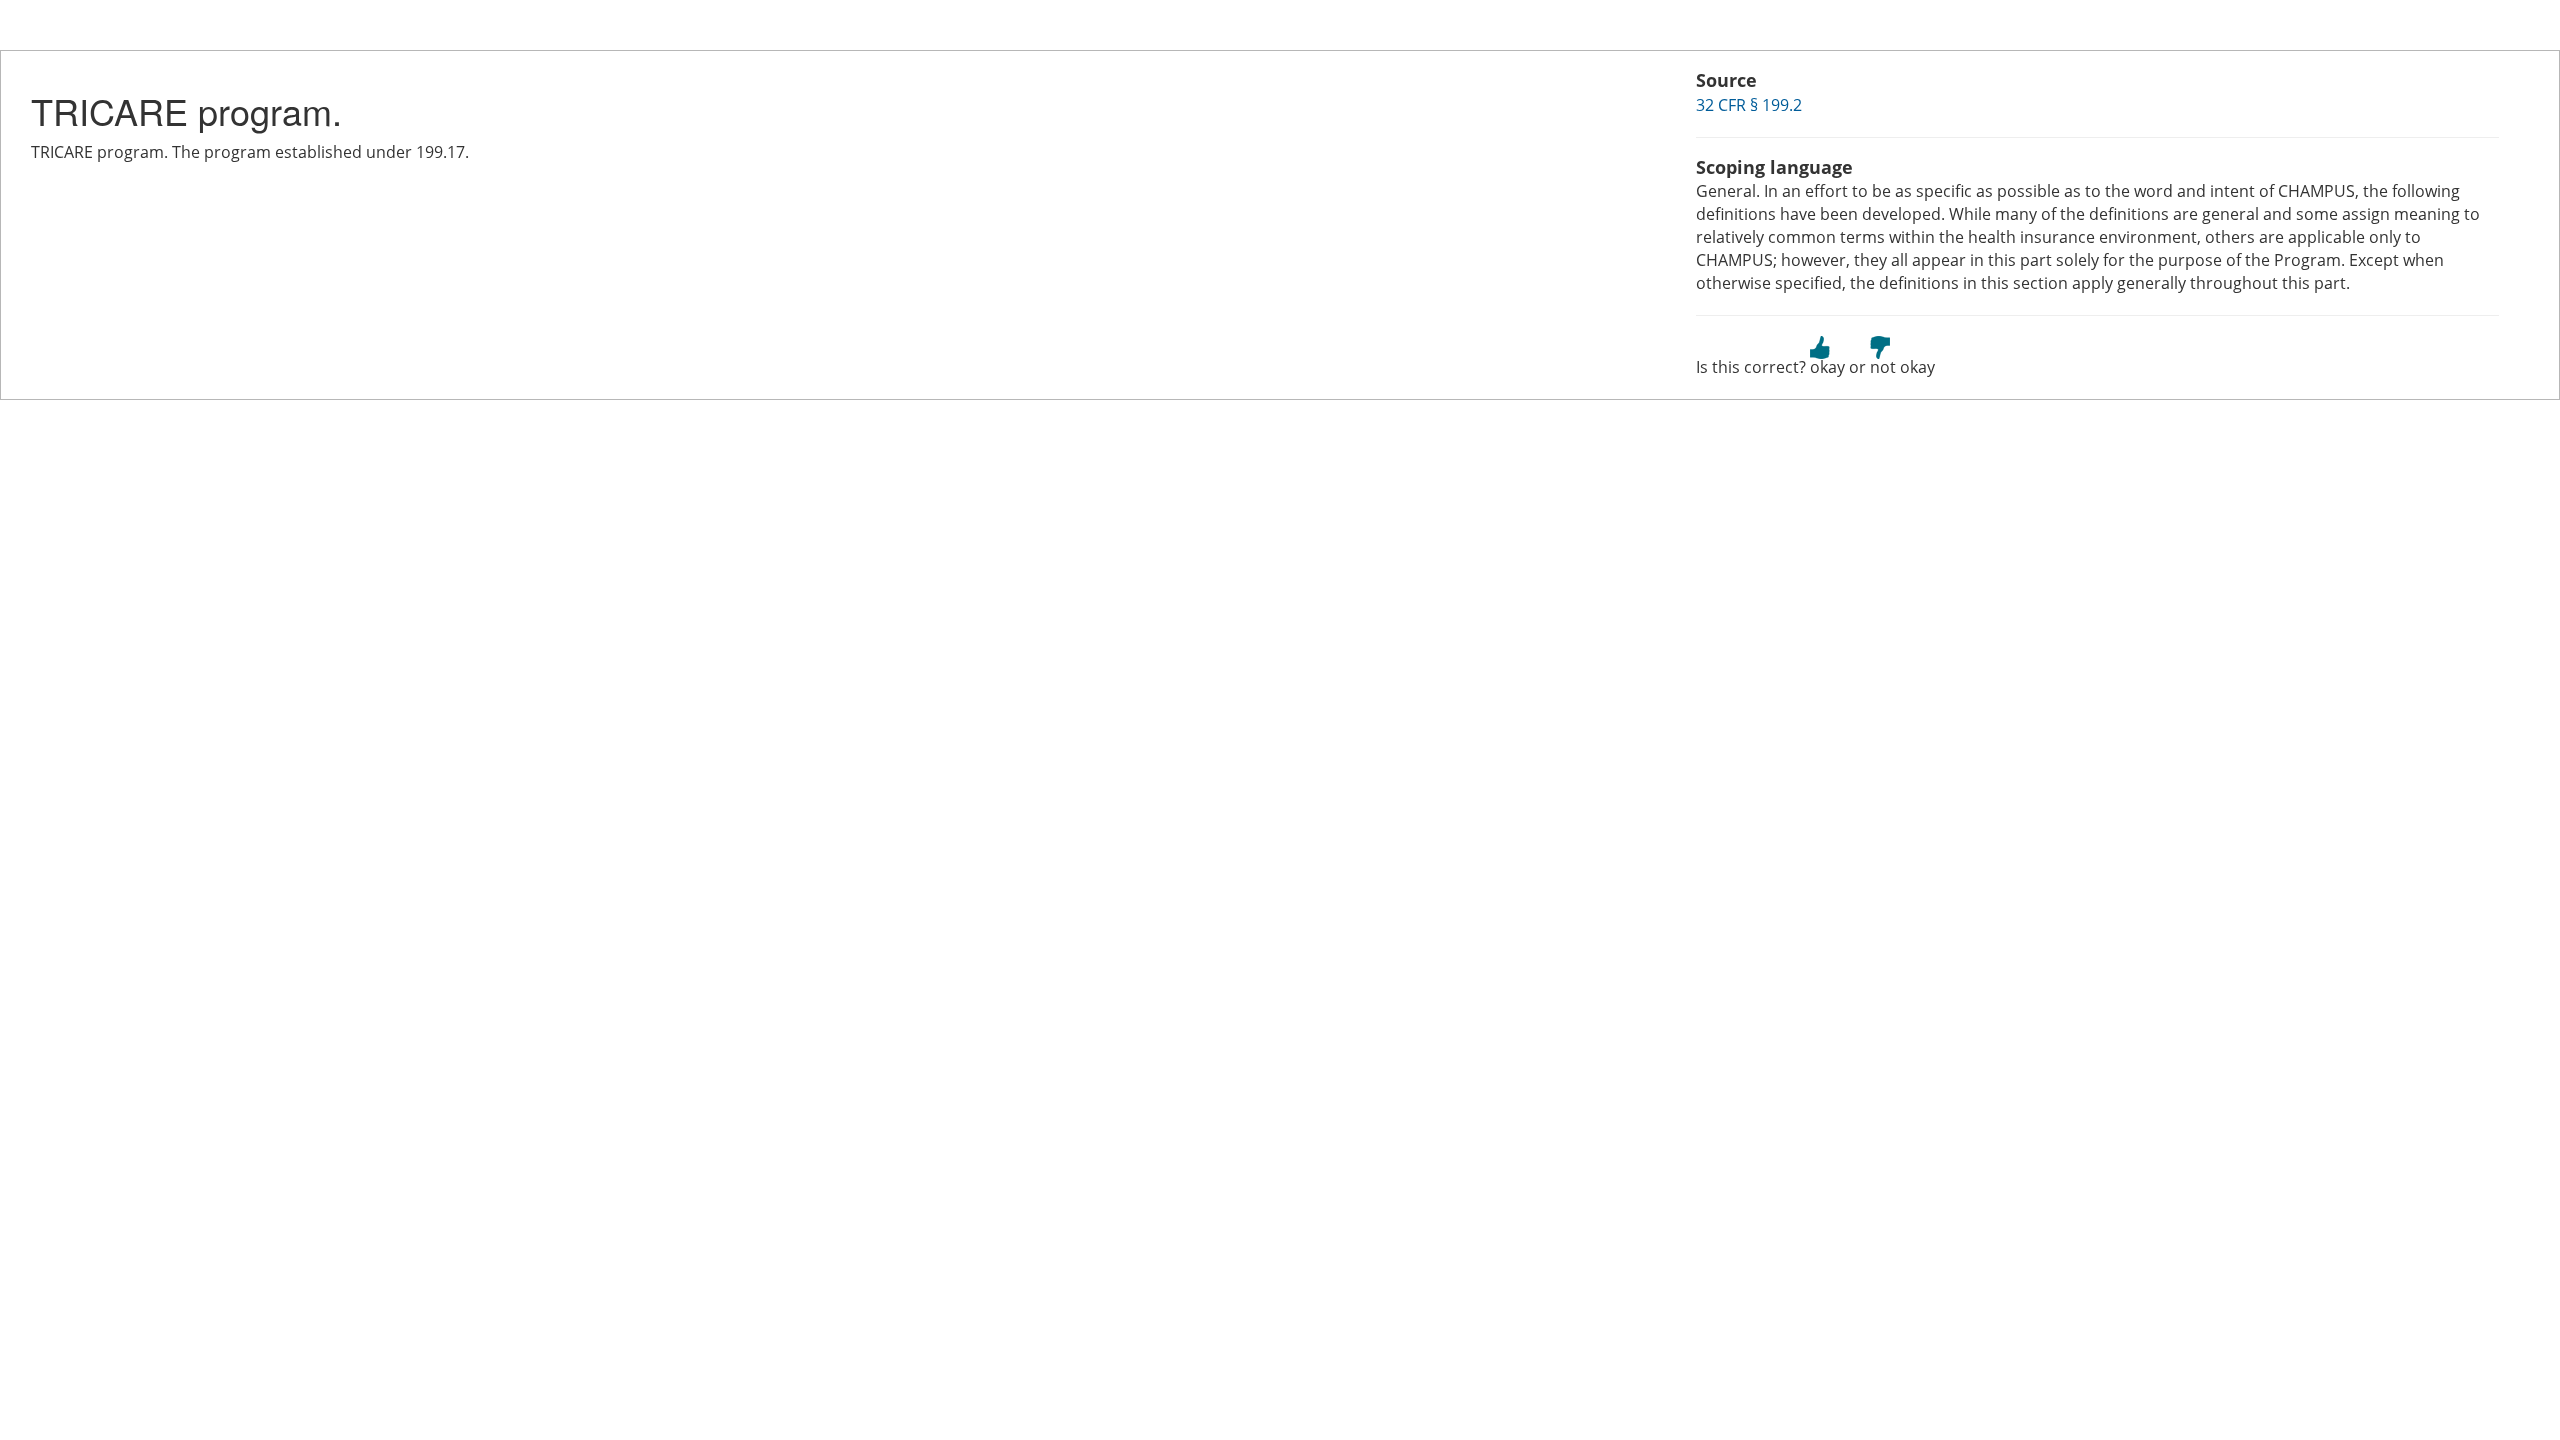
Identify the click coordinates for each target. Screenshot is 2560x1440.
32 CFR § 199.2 (1749, 105)
